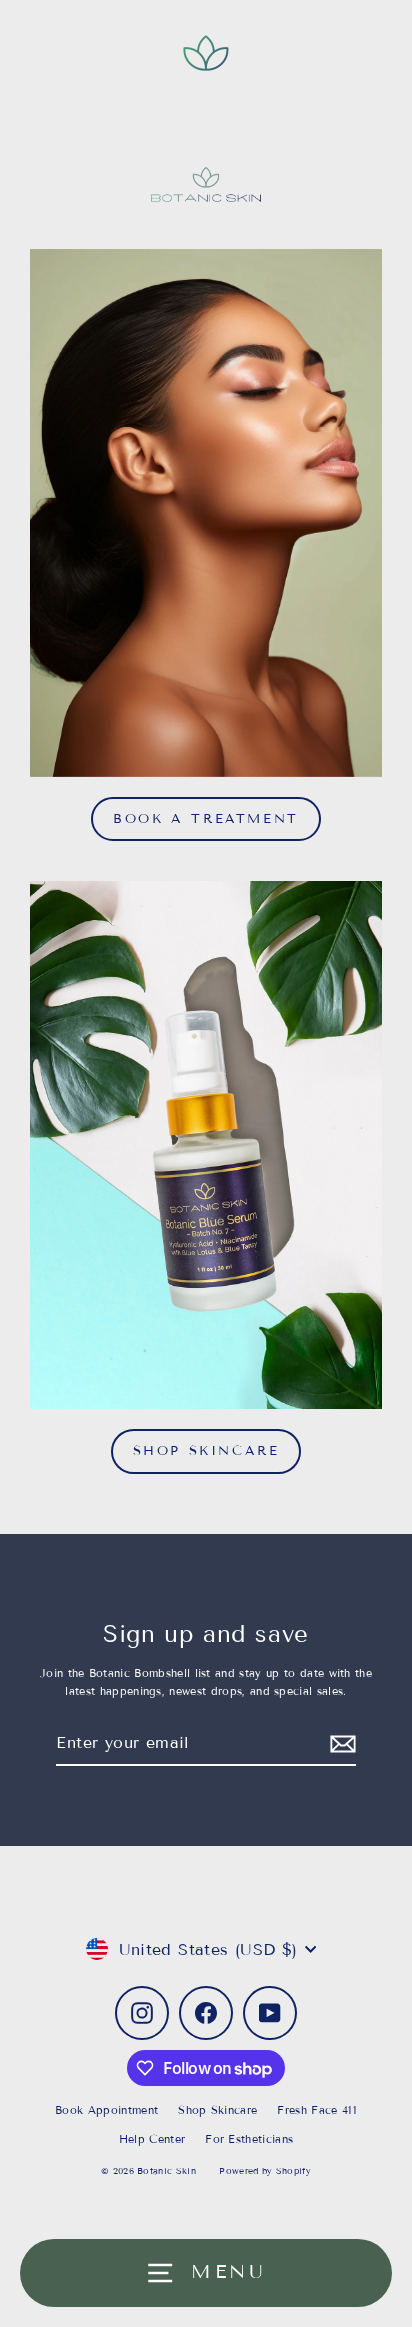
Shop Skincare (206, 1451)
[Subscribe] (340, 1743)
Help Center (152, 2139)
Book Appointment (106, 2110)
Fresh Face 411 (316, 2110)
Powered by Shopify (265, 2171)
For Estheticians (249, 2139)
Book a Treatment (206, 819)
